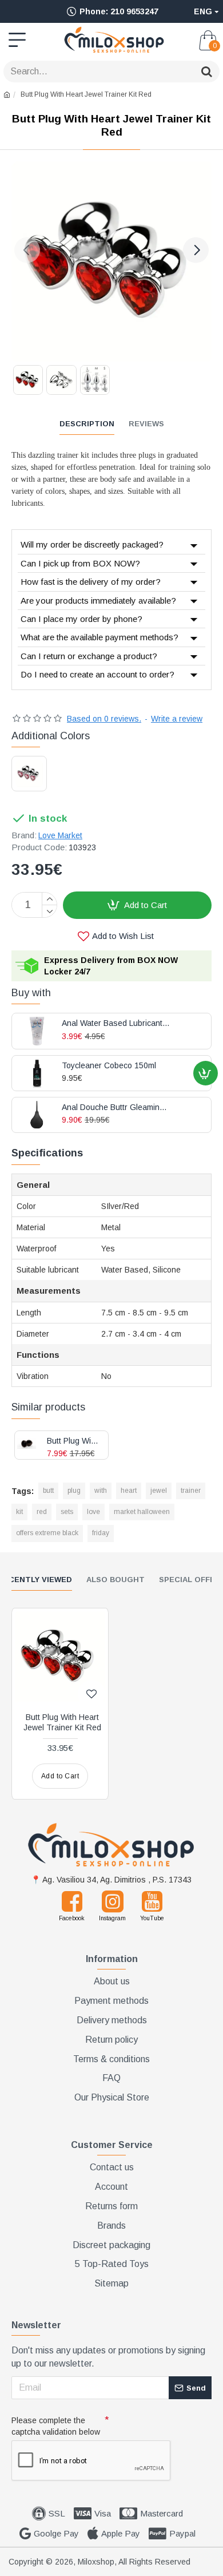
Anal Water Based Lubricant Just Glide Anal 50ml (116, 1023)
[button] (27, 250)
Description (87, 424)
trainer (191, 1491)
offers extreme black (47, 1533)
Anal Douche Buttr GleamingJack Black (116, 1107)
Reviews (146, 424)
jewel (159, 1491)
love (93, 1512)
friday (101, 1533)
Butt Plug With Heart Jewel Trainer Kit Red (62, 1722)
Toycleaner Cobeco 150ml (109, 1066)
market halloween (142, 1512)
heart (129, 1491)
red (42, 1512)
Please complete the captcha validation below (56, 2426)
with (101, 1491)
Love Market (60, 835)
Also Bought (116, 1580)
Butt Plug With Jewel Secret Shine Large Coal (73, 1441)
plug (74, 1491)
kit (19, 1512)
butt (48, 1491)
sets (67, 1512)
